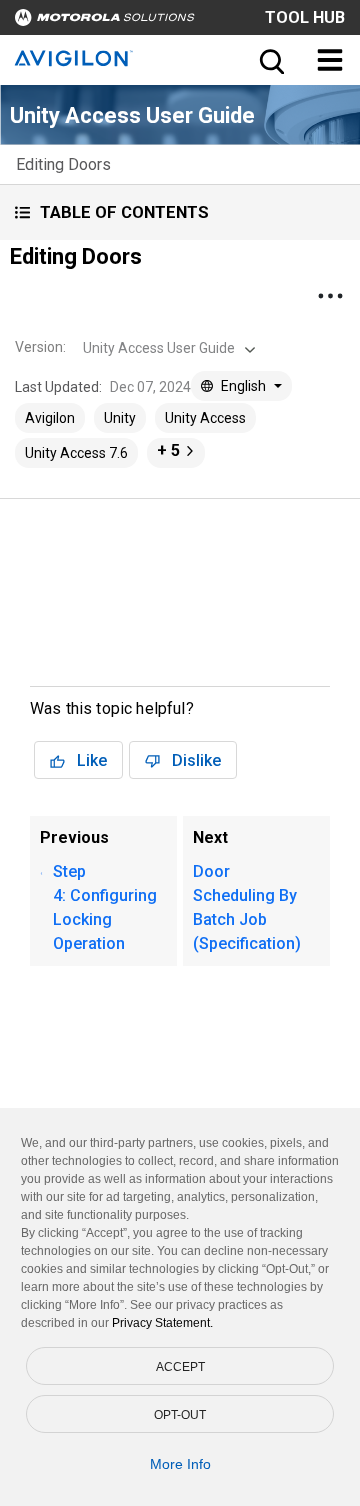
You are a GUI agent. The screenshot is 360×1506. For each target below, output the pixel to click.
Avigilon (50, 418)
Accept (180, 1367)
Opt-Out (180, 1415)
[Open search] (270, 60)
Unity (120, 418)
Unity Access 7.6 (76, 453)
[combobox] (167, 348)
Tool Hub (305, 17)
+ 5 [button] (168, 450)
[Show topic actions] (330, 296)
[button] (180, 212)
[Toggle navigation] (330, 60)
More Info (180, 1464)
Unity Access (205, 418)
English (243, 386)
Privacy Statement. (162, 1323)
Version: (40, 347)
